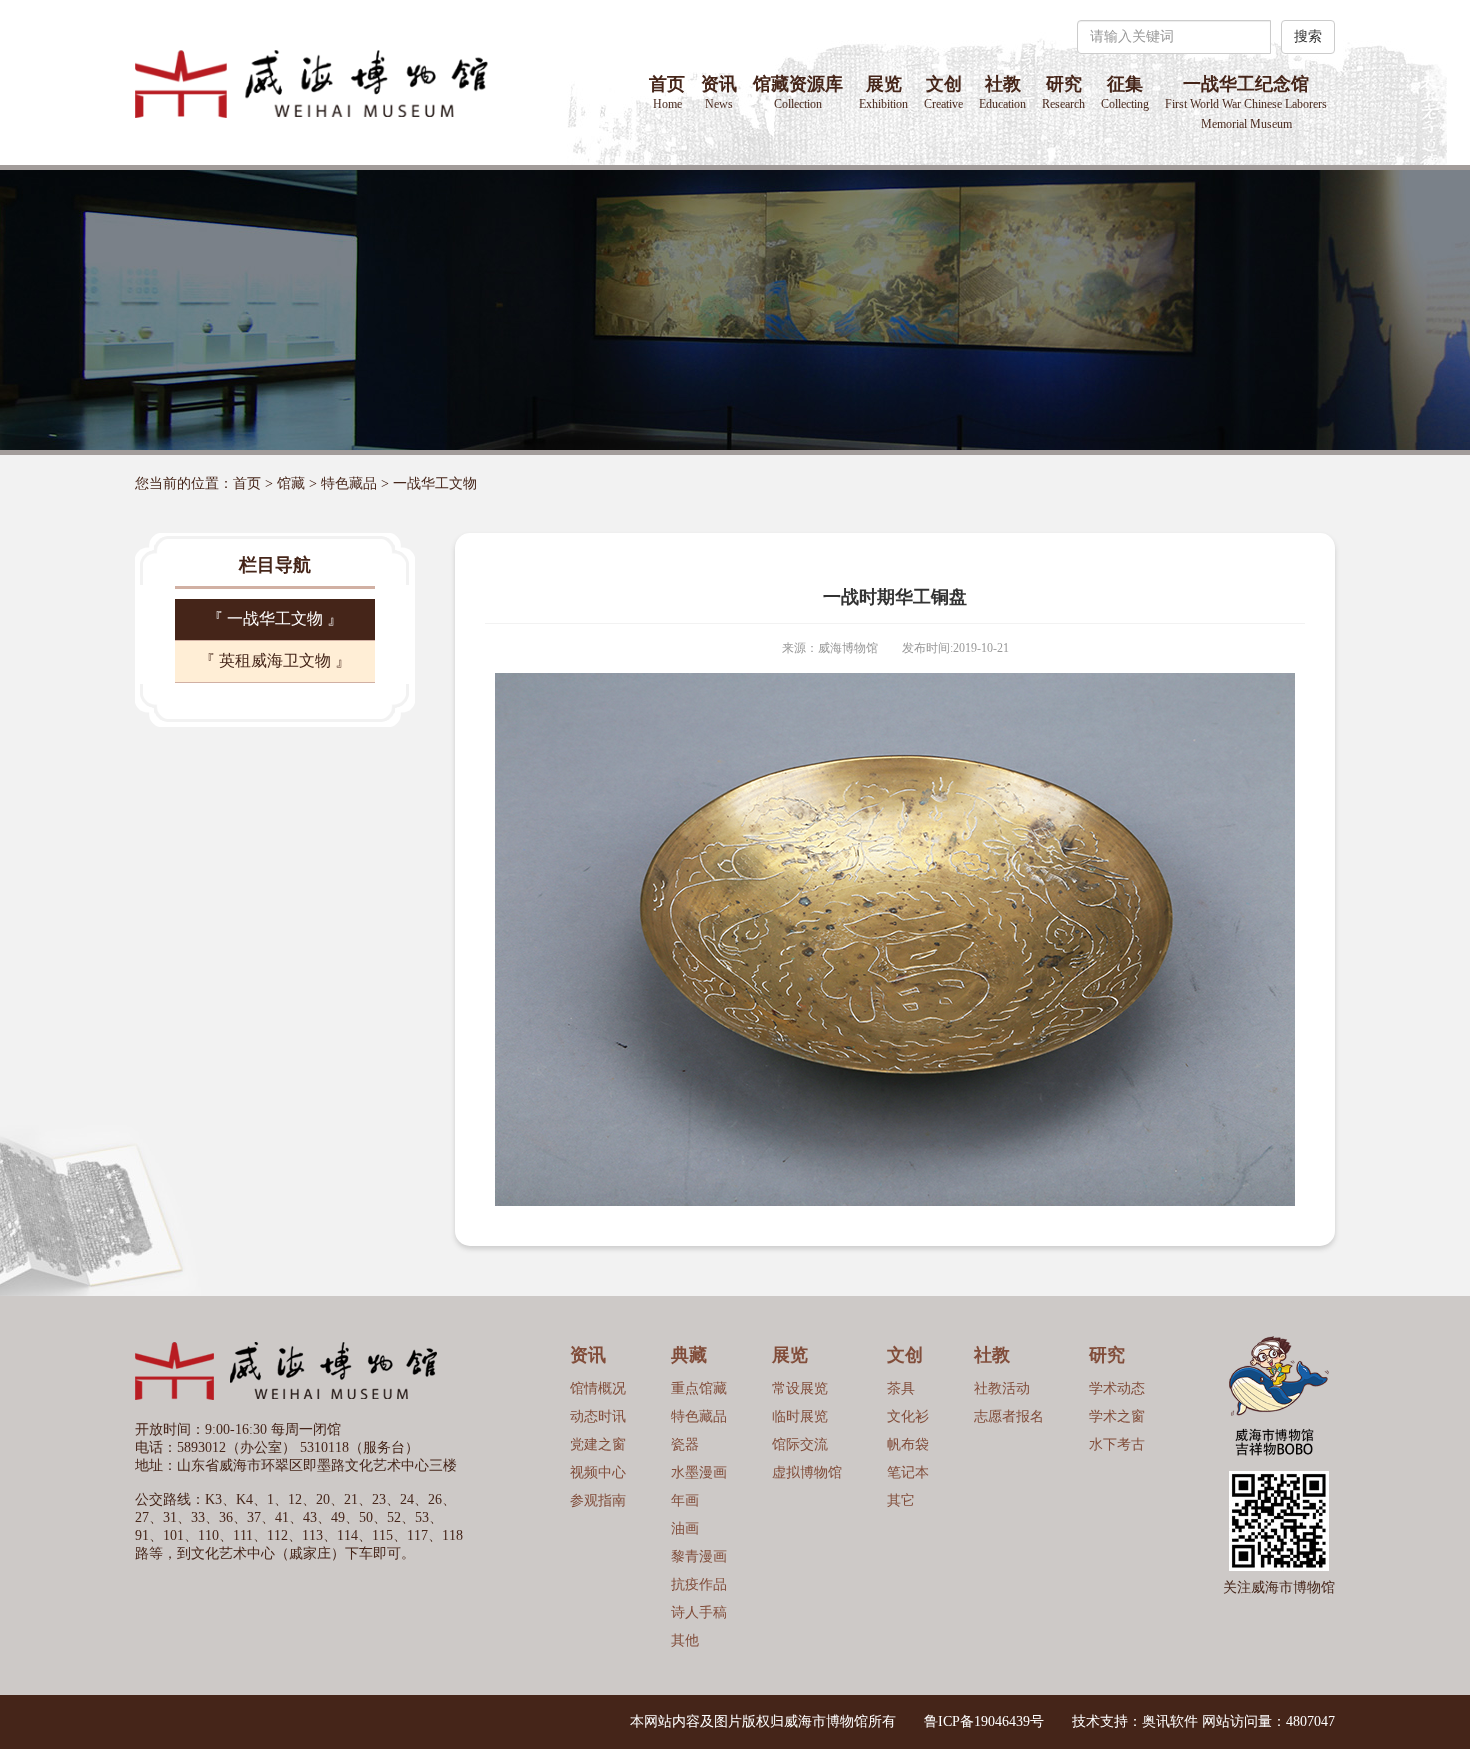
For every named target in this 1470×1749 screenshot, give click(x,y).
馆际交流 (800, 1444)
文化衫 (908, 1416)
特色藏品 (349, 483)
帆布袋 (908, 1444)
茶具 (901, 1388)
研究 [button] (1063, 92)
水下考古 (1117, 1444)
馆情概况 (598, 1388)
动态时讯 (598, 1416)
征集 (1125, 92)
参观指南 (598, 1500)
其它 (901, 1500)
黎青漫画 (699, 1556)
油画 (685, 1528)
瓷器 (685, 1444)
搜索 (1308, 36)
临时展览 (800, 1416)
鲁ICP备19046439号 (984, 1721)
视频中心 (598, 1472)
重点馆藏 (699, 1388)
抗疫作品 (699, 1584)
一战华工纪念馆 (1246, 102)
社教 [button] (1002, 92)
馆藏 (291, 483)
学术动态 (1117, 1388)
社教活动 (1002, 1388)
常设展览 (800, 1388)
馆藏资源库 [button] (798, 92)
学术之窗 (1117, 1416)
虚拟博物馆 (807, 1472)
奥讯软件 (1170, 1721)
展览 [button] (883, 92)
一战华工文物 (435, 483)
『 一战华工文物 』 (275, 618)
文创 (943, 92)
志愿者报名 (1009, 1416)
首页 (667, 92)
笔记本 (908, 1472)
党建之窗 (598, 1444)
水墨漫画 (699, 1472)
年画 (685, 1500)
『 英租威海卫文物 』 (275, 660)
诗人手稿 (699, 1612)
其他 (685, 1640)
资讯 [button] (719, 92)
